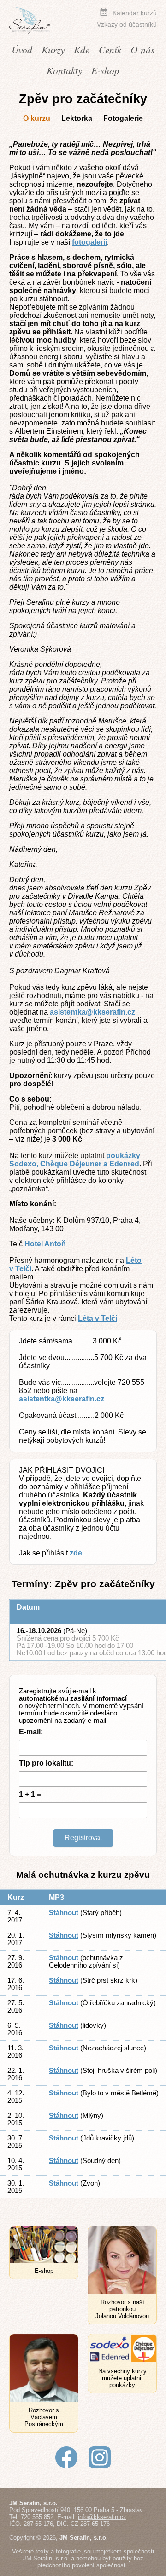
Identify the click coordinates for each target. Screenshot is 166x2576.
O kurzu (37, 118)
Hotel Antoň (44, 1244)
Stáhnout (64, 1913)
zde (76, 1553)
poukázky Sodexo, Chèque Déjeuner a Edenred (75, 1160)
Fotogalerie (123, 118)
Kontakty (64, 70)
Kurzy (53, 49)
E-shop (105, 70)
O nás (142, 49)
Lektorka (77, 118)
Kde (82, 49)
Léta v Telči (98, 1318)
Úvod (22, 49)
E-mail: (31, 1732)
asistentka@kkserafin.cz (92, 1012)
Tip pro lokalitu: (46, 1763)
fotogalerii (89, 242)
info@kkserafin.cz (102, 2517)
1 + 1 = (30, 1794)
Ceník (110, 49)
